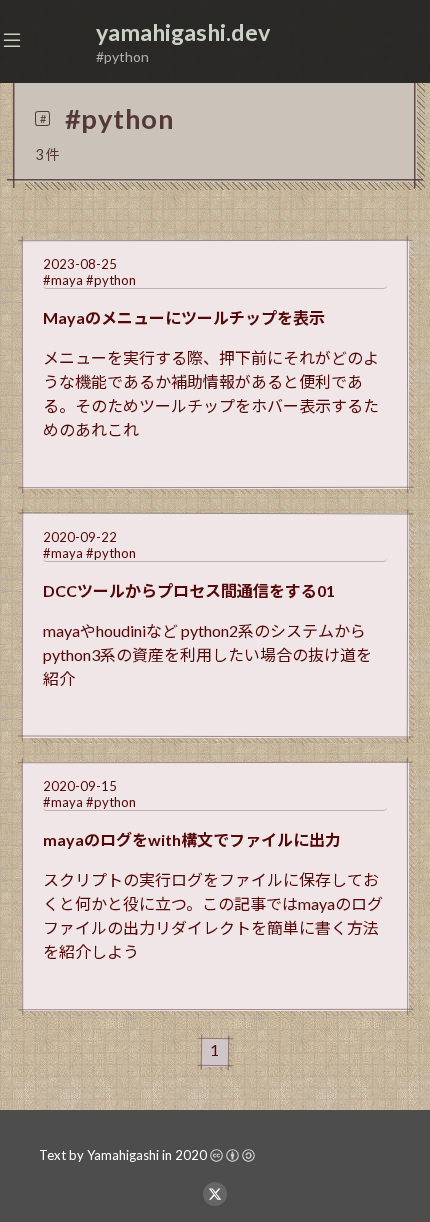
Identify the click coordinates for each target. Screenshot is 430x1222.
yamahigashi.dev (183, 32)
